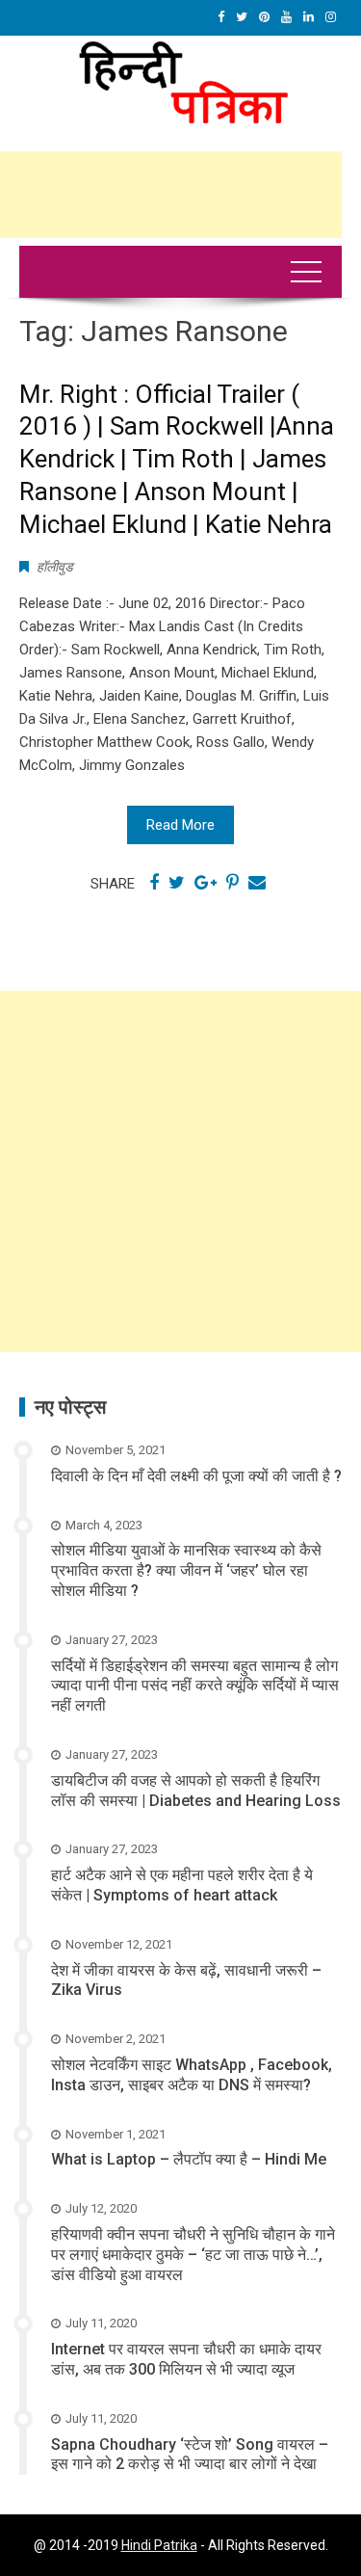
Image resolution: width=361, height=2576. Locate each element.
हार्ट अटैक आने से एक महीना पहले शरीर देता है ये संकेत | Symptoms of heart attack (182, 1885)
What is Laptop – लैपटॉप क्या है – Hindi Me (189, 2159)
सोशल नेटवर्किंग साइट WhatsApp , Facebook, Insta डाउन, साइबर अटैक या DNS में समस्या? (192, 2075)
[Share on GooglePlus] (206, 883)
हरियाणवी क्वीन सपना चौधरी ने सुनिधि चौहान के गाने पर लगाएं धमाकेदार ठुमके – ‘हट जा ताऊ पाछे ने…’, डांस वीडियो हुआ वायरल (193, 2255)
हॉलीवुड (55, 567)
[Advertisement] (180, 1171)
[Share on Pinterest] (232, 883)
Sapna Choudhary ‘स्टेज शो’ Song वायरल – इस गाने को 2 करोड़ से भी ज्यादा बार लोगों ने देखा (190, 2455)
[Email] (257, 883)
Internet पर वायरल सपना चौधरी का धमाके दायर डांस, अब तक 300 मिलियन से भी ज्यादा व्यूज (186, 2359)
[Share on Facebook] (154, 883)
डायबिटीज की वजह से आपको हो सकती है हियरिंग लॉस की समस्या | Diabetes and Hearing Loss (196, 1791)
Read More (180, 825)
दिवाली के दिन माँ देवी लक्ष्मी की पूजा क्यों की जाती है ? (196, 1476)
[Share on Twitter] (177, 883)
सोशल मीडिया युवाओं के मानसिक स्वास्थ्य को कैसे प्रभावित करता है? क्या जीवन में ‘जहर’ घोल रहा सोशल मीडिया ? (186, 1570)
